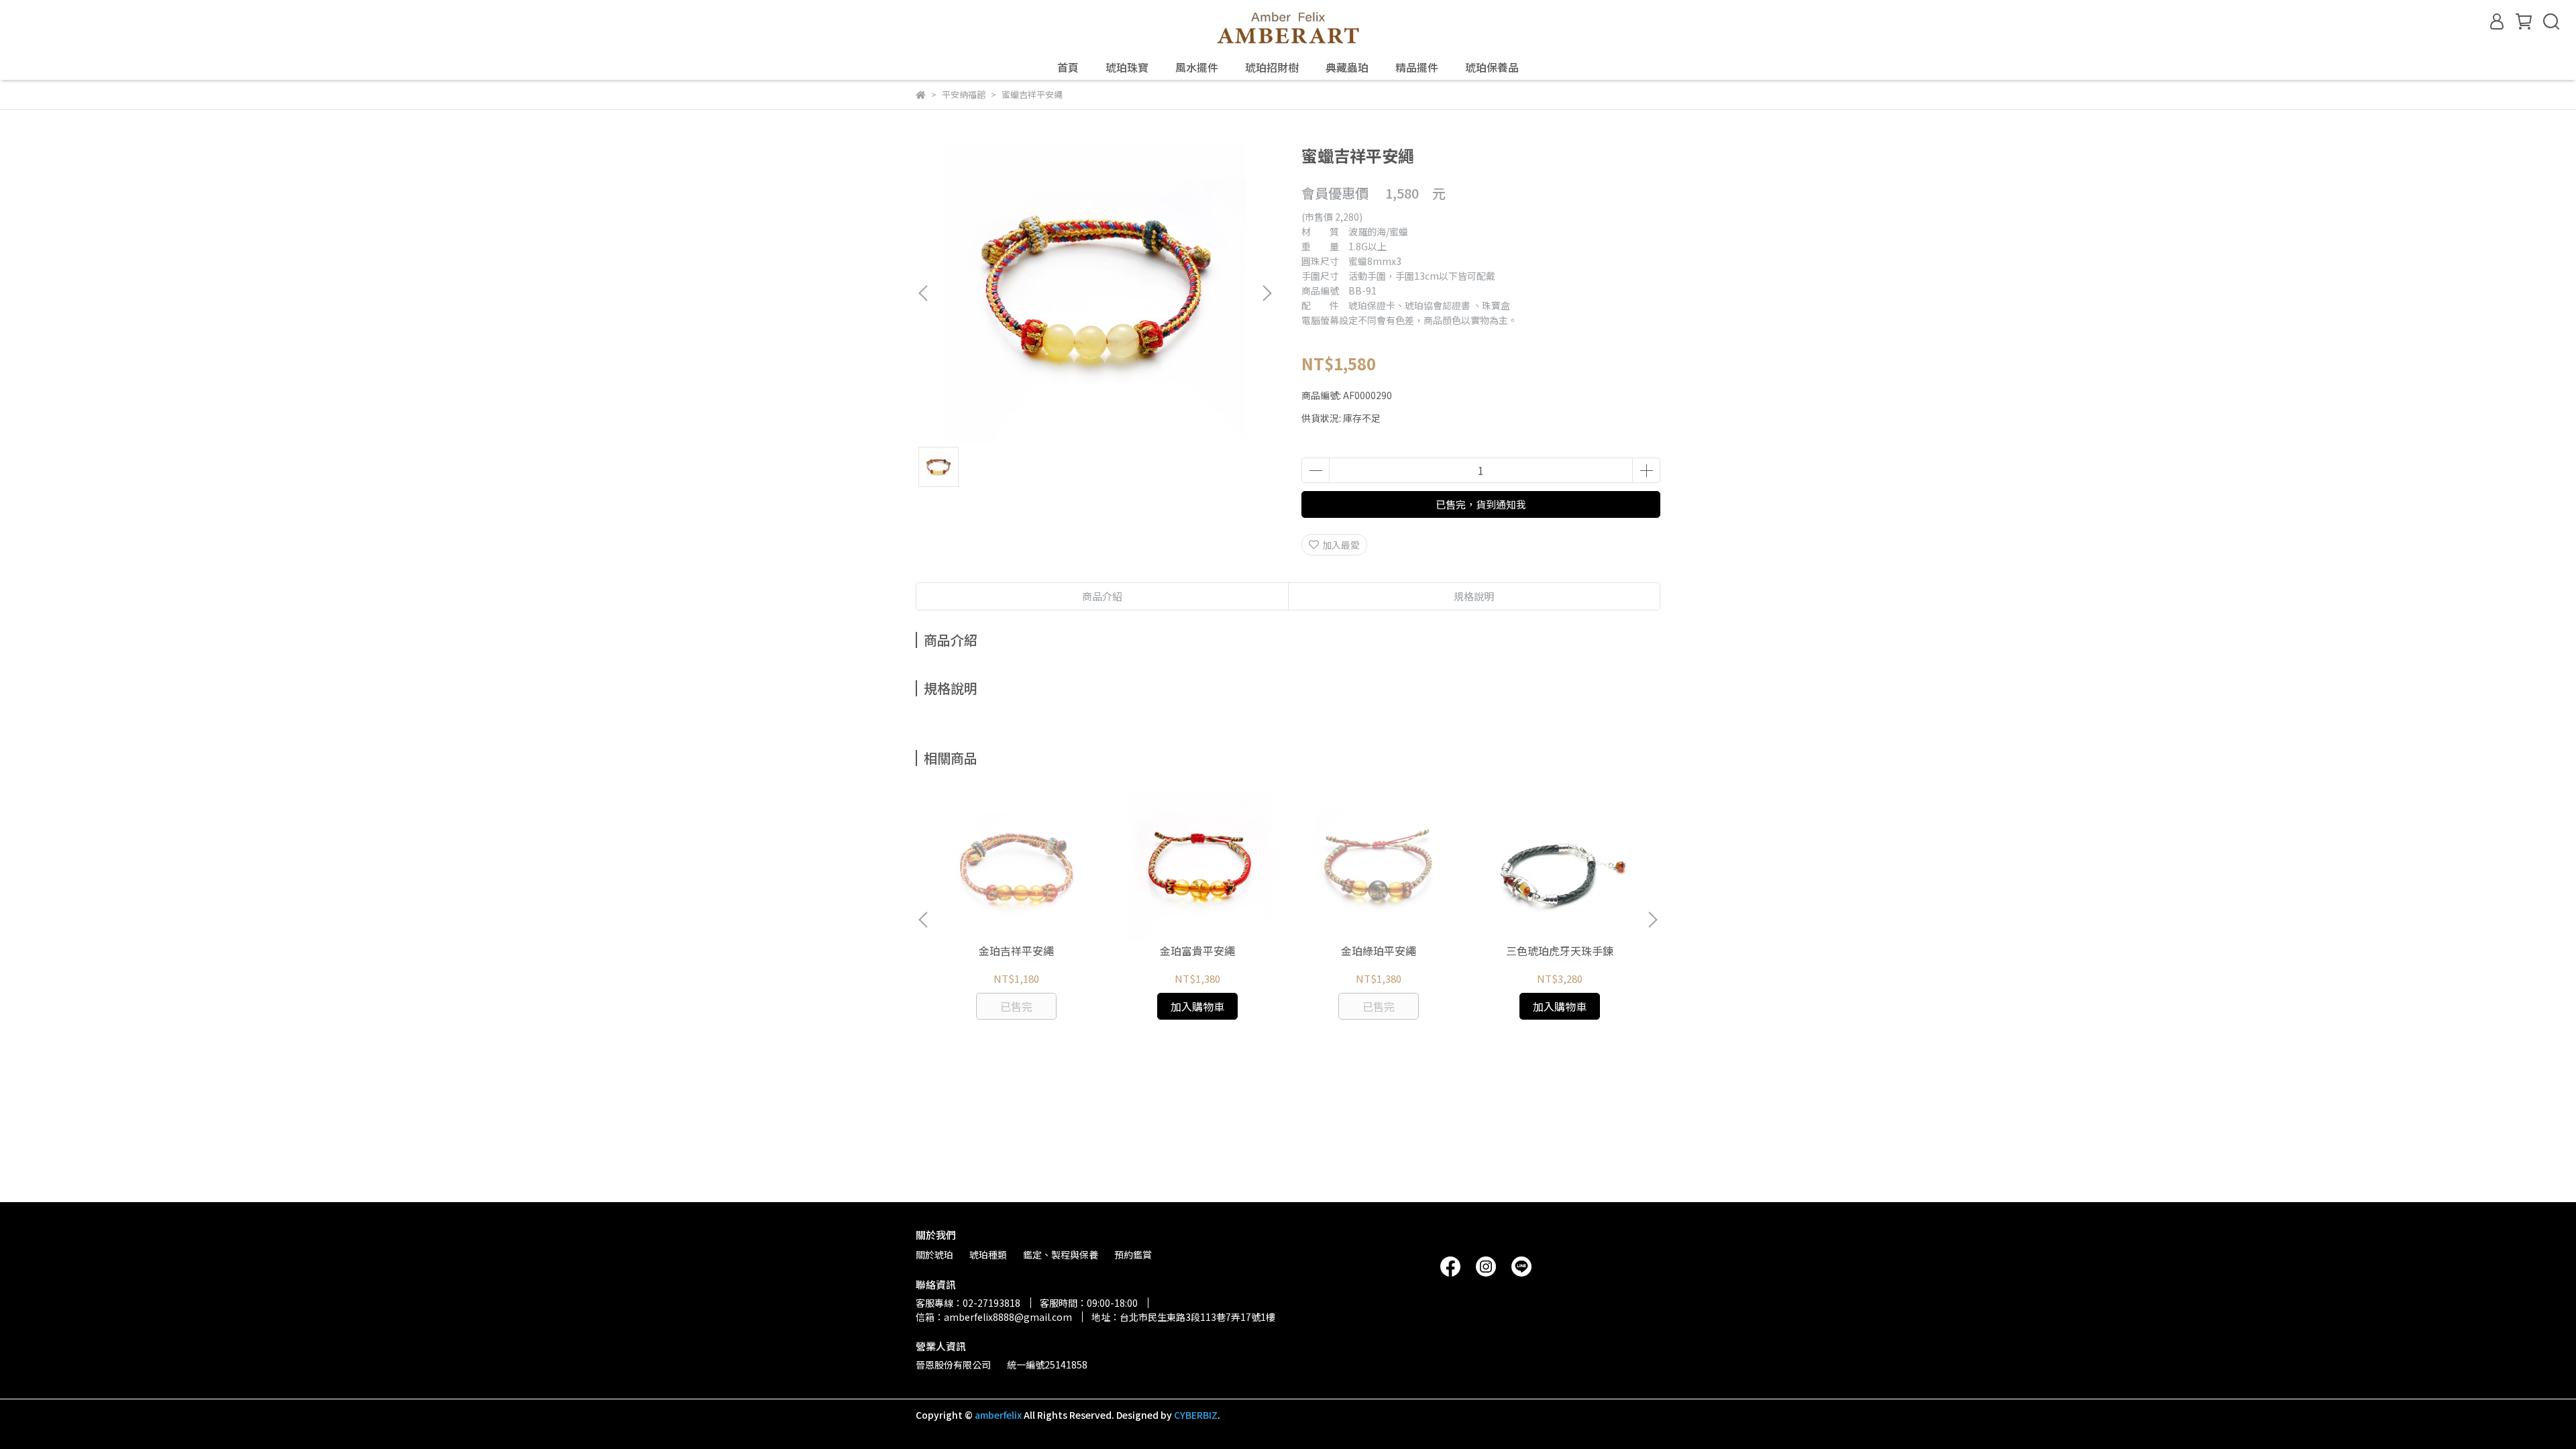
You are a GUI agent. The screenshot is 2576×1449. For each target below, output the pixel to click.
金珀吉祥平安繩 (1016, 951)
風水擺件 (1197, 67)
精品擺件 (1417, 67)
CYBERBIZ (1196, 1415)
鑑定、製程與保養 (1061, 1254)
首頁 (1068, 67)
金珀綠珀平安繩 (1379, 951)
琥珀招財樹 (1272, 67)
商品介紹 (1102, 596)
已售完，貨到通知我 (1481, 504)
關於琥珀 (934, 1254)
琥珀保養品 (1492, 67)
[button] (1267, 293)
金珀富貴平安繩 (1197, 951)
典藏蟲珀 (1347, 67)
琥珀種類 (988, 1254)
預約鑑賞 (1133, 1254)
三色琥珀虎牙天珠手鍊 (1560, 951)
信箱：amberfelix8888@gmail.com (994, 1317)
